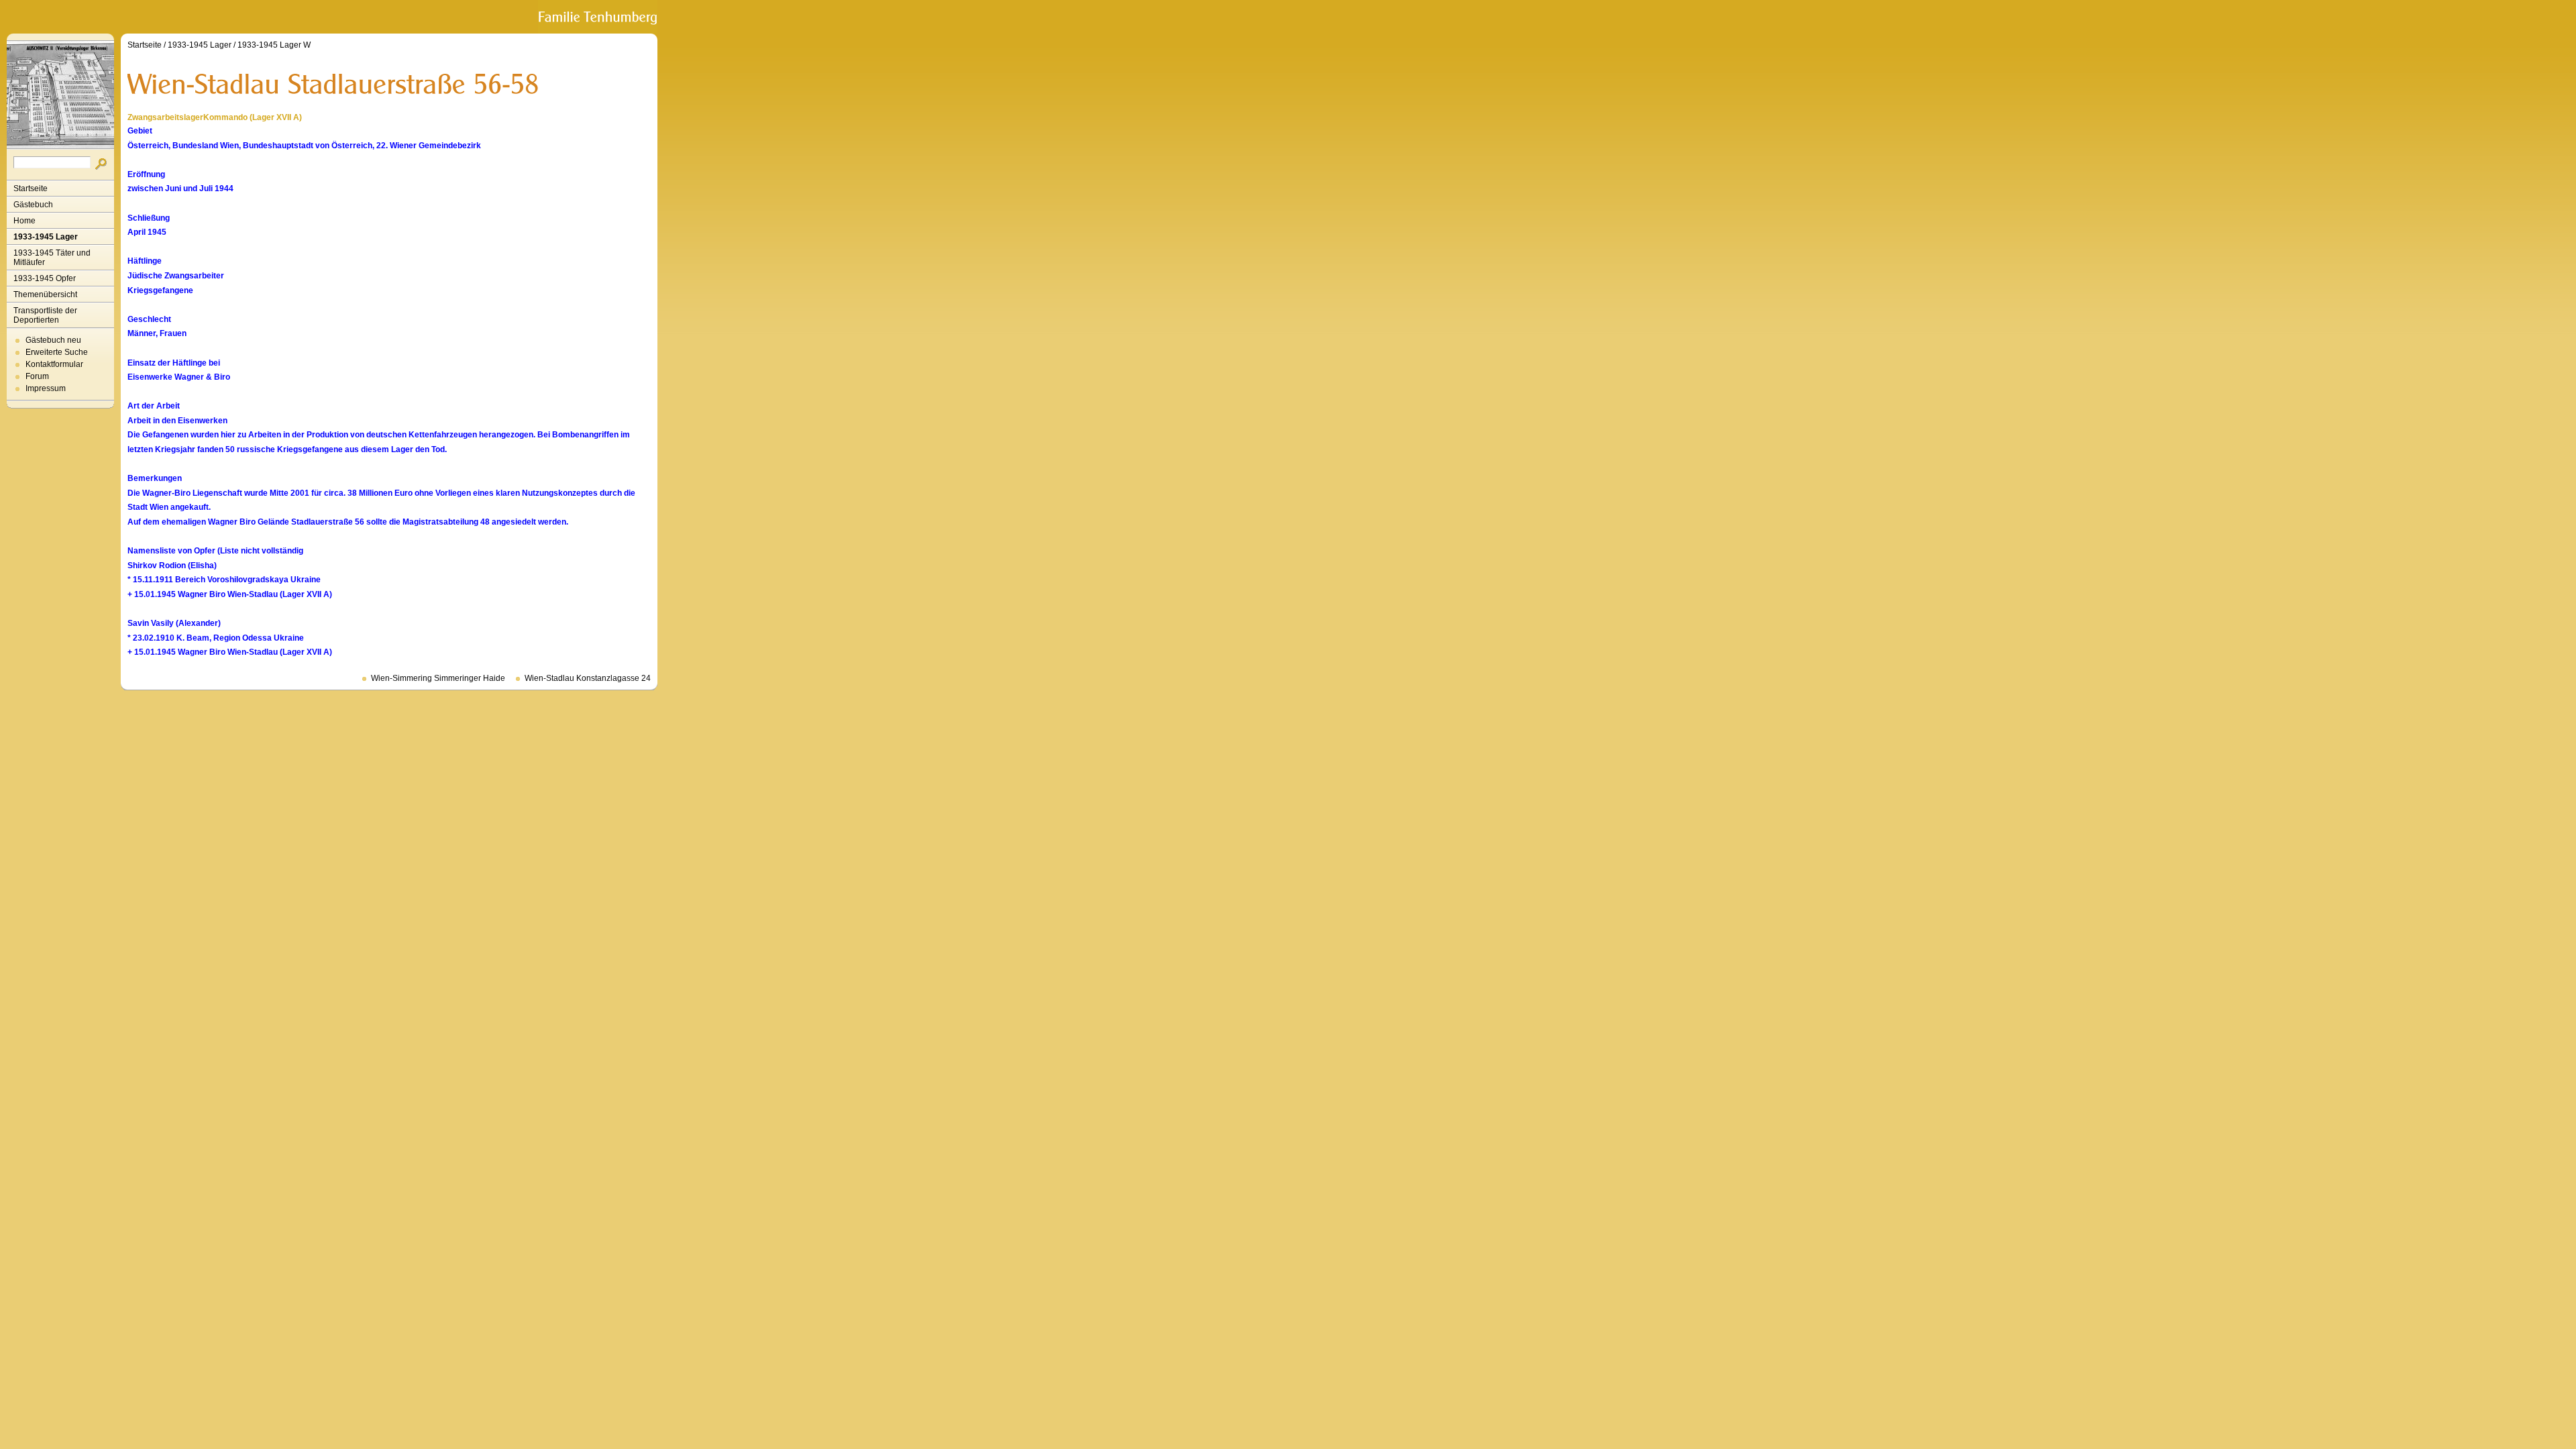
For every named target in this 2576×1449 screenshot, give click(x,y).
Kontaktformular (54, 364)
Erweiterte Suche (57, 352)
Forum (37, 376)
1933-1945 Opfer (45, 278)
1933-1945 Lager (46, 237)
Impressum (46, 388)
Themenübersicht (45, 294)
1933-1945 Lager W (274, 45)
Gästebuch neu (53, 340)
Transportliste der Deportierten (45, 315)
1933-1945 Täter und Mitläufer (52, 258)
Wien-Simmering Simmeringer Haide (438, 678)
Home (24, 221)
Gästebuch (33, 205)
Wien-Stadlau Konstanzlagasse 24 (588, 678)
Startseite (31, 189)
